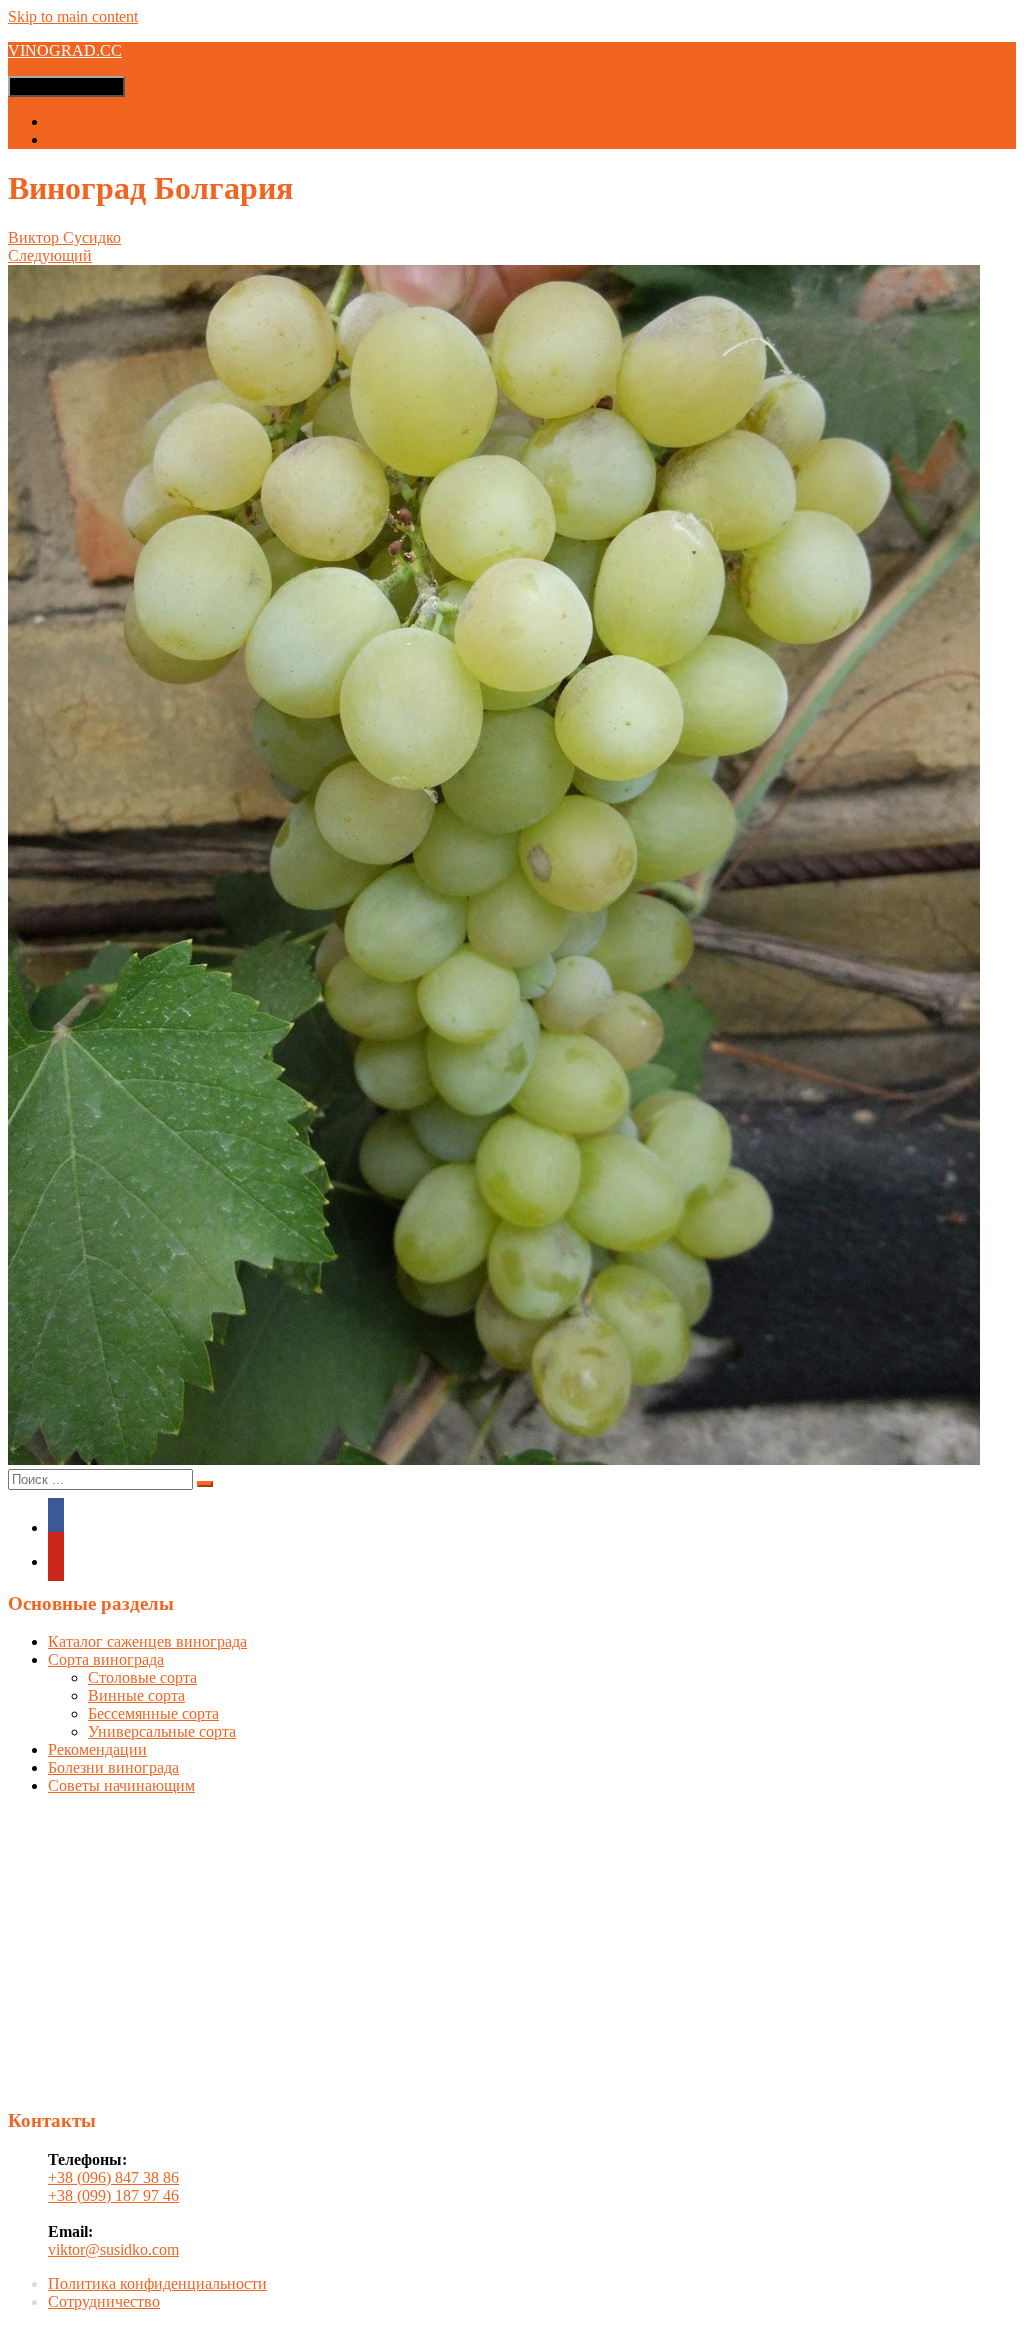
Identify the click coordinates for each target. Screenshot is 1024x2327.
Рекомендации (97, 1749)
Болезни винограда (113, 1767)
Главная (75, 121)
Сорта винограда (106, 1659)
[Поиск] (205, 1484)
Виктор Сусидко (64, 237)
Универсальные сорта (162, 1731)
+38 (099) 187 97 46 (113, 2195)
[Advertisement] (512, 1951)
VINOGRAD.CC (65, 50)
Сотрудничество (104, 2301)
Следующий (50, 255)
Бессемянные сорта (153, 1713)
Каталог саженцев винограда (147, 139)
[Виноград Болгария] (494, 1459)
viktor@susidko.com (113, 2249)
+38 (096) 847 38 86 (113, 2177)
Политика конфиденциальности (157, 2283)
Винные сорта (136, 1695)
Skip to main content (73, 16)
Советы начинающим (121, 1785)
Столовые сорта (142, 1677)
